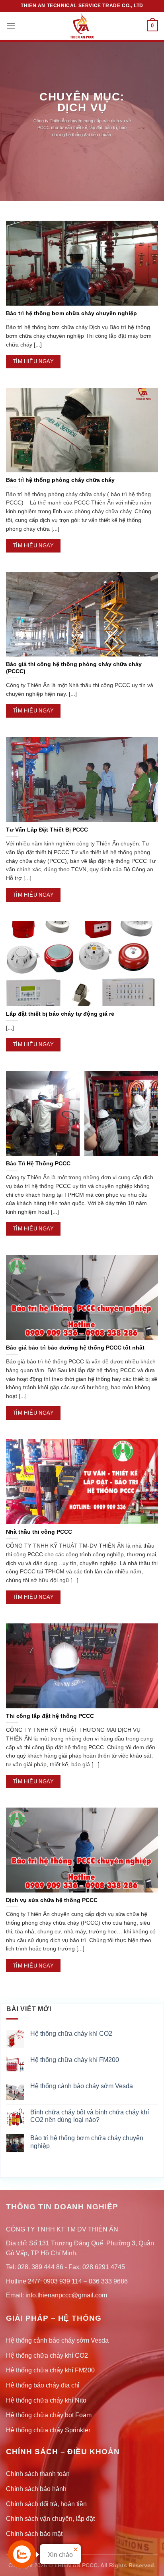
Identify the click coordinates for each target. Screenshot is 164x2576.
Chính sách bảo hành (36, 2489)
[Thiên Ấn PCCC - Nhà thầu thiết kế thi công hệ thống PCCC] (82, 26)
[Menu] (11, 26)
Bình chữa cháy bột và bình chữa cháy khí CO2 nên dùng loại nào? (90, 2116)
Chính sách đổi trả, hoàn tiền (46, 2504)
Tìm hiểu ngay (33, 361)
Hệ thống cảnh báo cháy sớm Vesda (82, 2086)
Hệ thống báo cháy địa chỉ (43, 2385)
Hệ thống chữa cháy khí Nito (46, 2400)
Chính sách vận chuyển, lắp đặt (50, 2519)
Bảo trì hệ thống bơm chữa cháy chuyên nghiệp (87, 2142)
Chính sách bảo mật (34, 2534)
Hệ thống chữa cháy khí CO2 (71, 2034)
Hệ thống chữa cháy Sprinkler (48, 2430)
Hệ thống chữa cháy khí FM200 (75, 2060)
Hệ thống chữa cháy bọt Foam (49, 2415)
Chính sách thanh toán (38, 2474)
